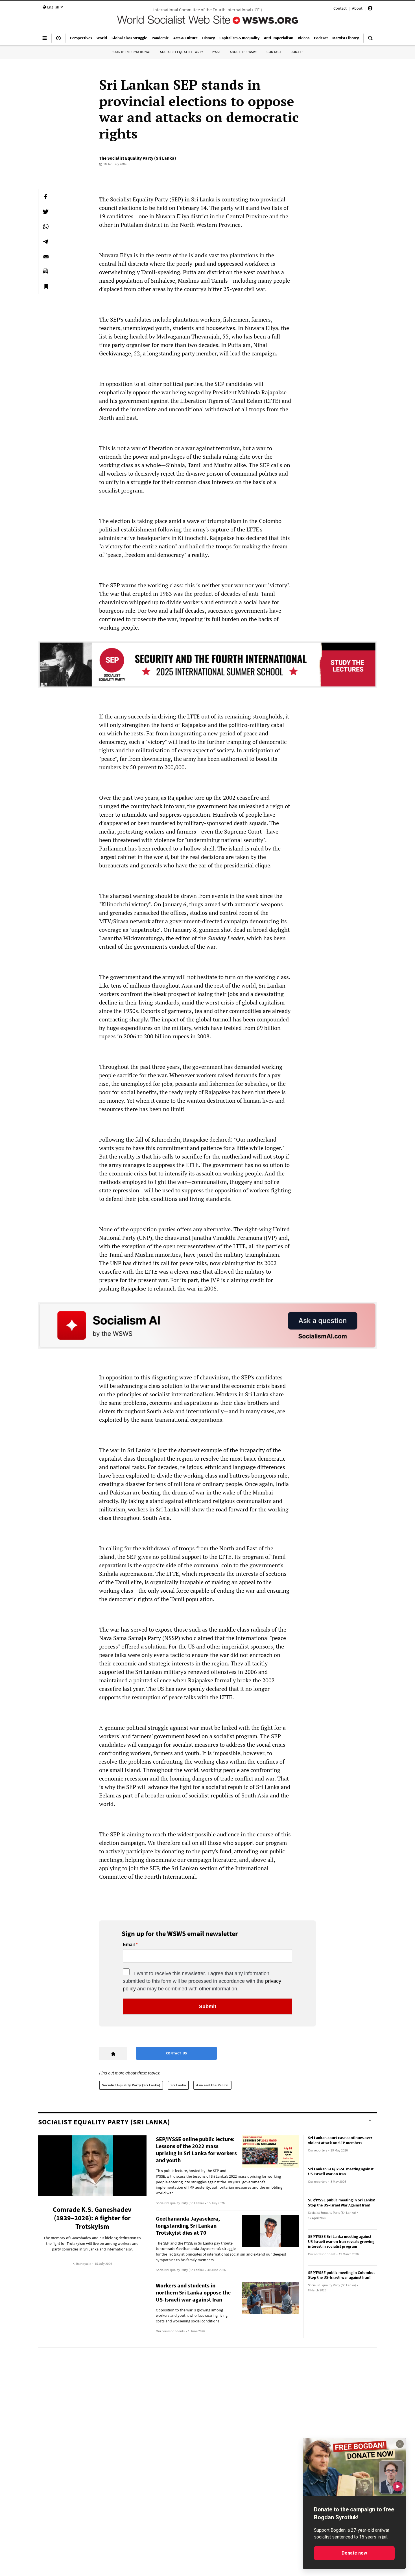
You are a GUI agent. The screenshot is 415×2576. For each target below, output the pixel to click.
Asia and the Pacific (212, 2085)
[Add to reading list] (46, 286)
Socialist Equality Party (182, 52)
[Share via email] (46, 256)
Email (129, 1945)
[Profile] (370, 9)
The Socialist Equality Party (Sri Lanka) (138, 158)
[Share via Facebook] (46, 197)
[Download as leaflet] (46, 271)
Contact (340, 8)
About (357, 8)
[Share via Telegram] (46, 241)
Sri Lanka (178, 2085)
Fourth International (131, 52)
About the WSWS (244, 52)
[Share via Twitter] (46, 212)
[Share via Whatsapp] (46, 227)
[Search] (370, 40)
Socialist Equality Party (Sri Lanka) (131, 2085)
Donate (297, 52)
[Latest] (58, 40)
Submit (208, 2006)
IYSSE (217, 52)
